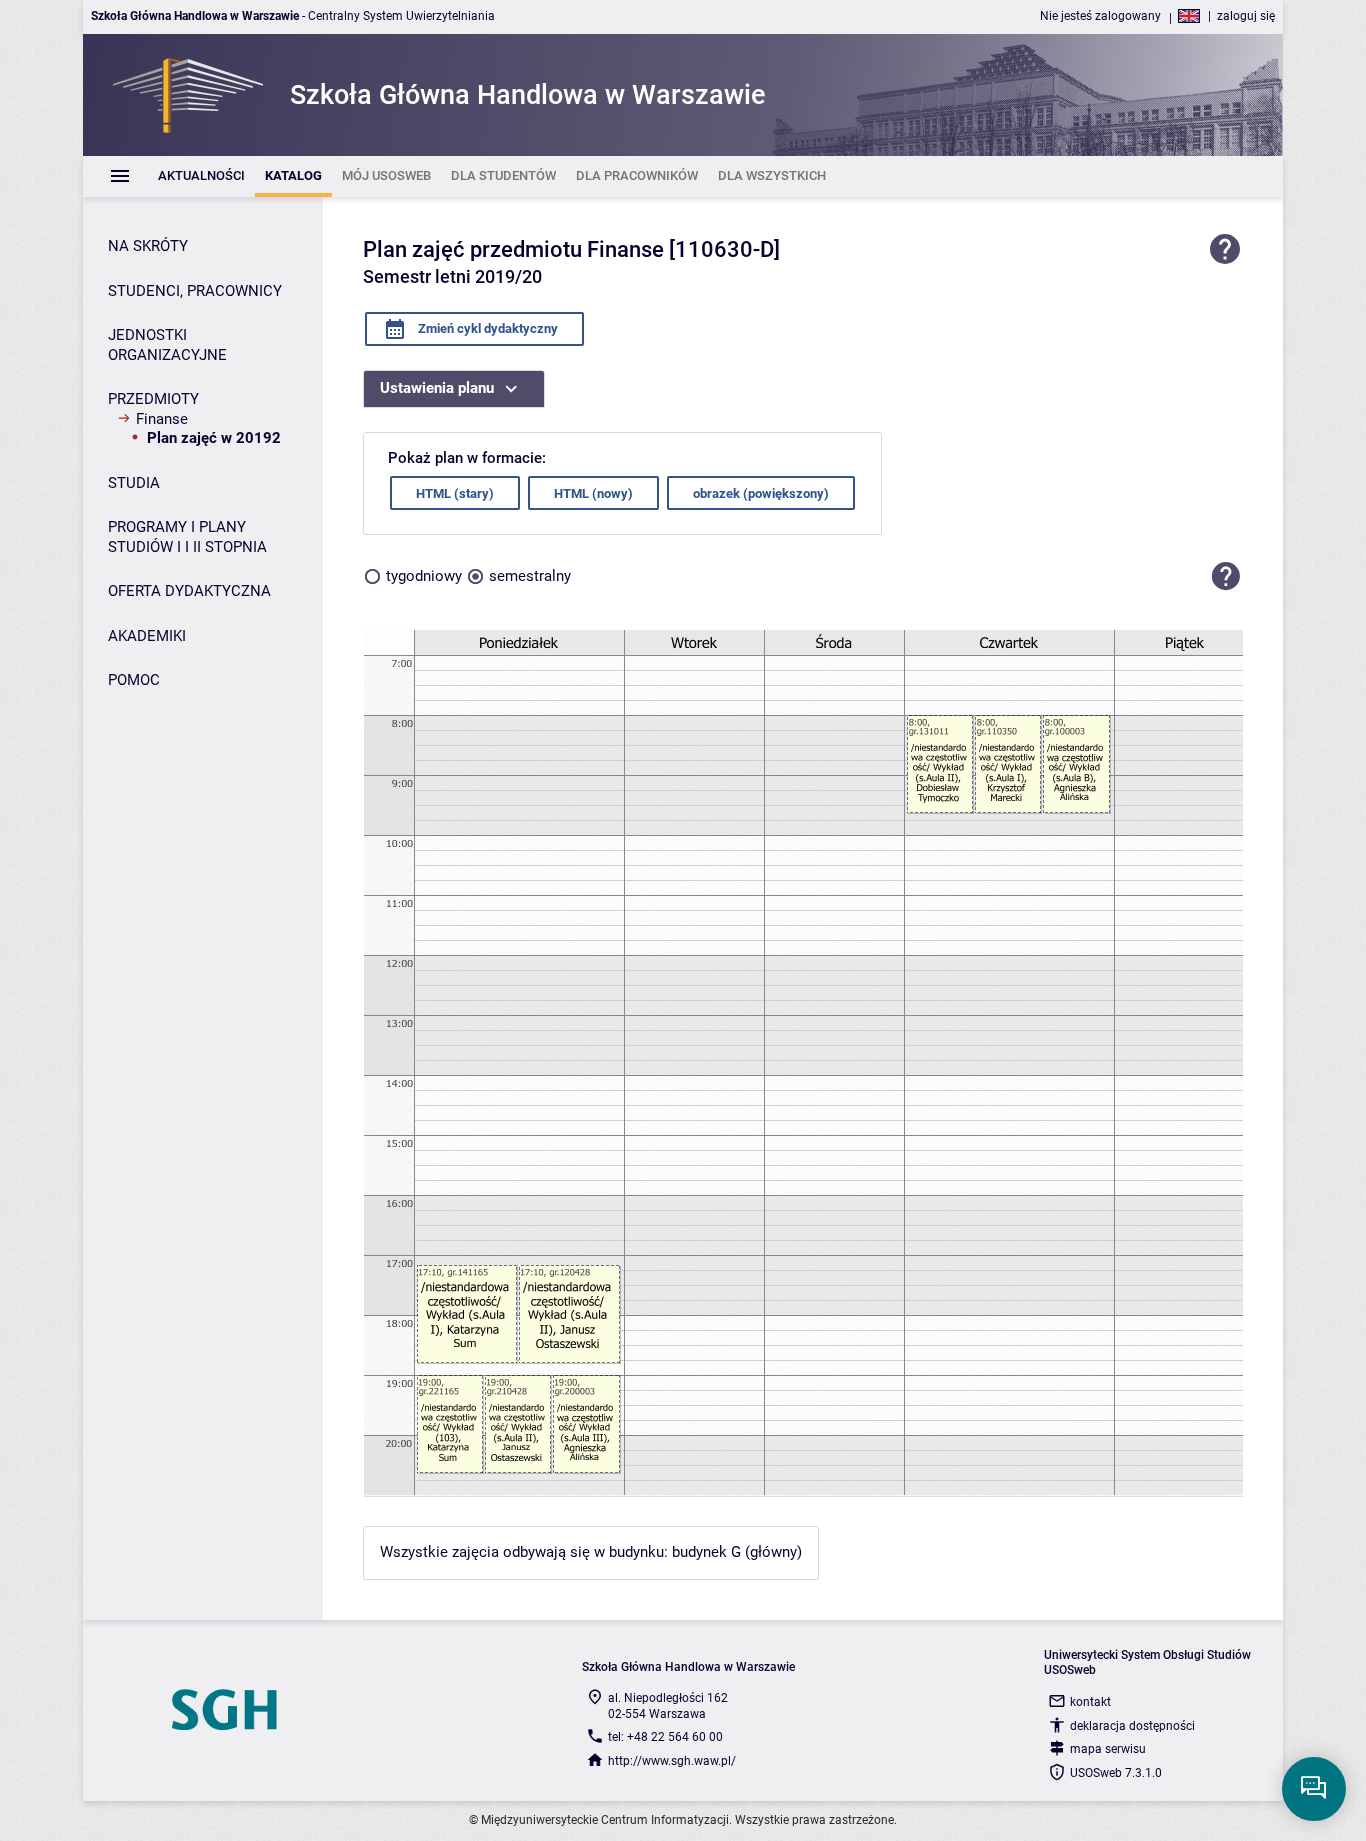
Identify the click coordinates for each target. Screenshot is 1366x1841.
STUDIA (134, 483)
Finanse (162, 419)
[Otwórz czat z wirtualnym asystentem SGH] (1314, 1789)
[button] (1226, 576)
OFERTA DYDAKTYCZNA (189, 591)
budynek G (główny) (737, 1552)
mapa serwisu (1108, 1749)
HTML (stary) (455, 493)
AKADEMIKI (147, 636)
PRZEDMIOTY (153, 399)
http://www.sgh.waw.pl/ (672, 1761)
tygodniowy (424, 576)
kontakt (1090, 1702)
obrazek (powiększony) (761, 493)
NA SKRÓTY (148, 246)
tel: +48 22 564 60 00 (665, 1737)
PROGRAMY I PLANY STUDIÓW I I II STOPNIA (187, 537)
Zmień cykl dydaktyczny (486, 328)
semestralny (530, 576)
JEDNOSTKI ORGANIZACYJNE (167, 345)
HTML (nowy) (593, 493)
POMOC (134, 680)
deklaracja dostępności (1132, 1726)
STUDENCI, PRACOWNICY (195, 291)
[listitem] (201, 176)
